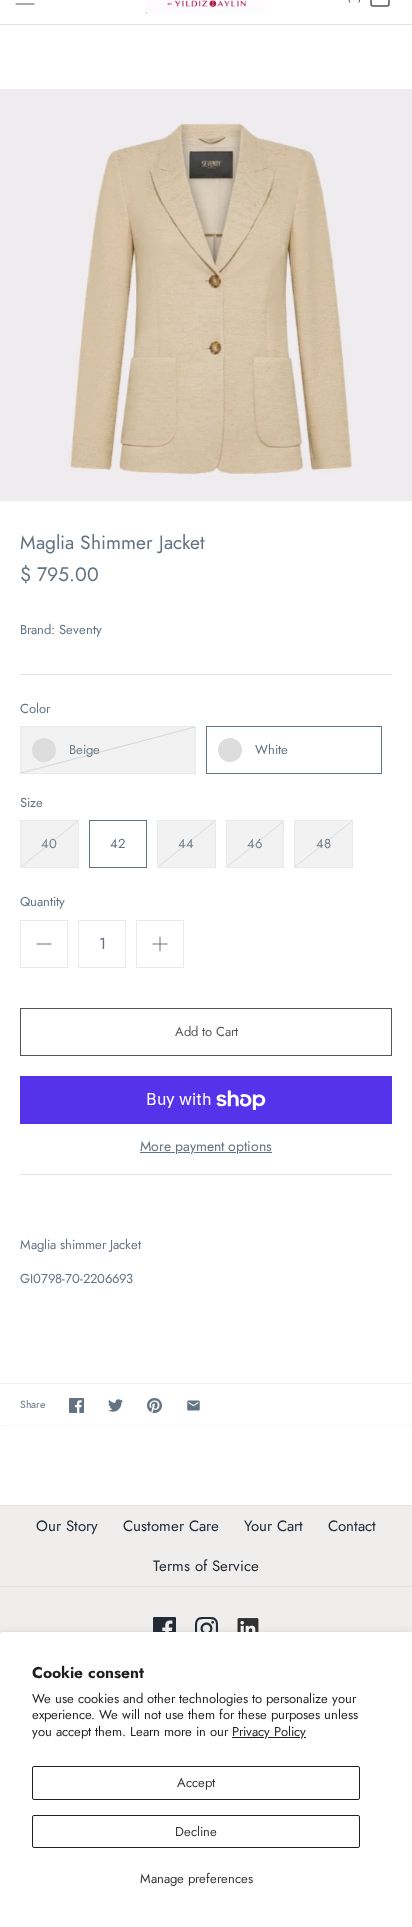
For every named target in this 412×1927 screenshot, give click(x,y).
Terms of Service (206, 1566)
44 (186, 843)
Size (31, 803)
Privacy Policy (269, 1731)
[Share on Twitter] (115, 1405)
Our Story (67, 1526)
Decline (196, 1831)
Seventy (80, 629)
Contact (352, 1526)
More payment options (206, 1146)
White (271, 749)
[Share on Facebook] (76, 1405)
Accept (196, 1782)
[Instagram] (206, 1628)
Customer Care (171, 1526)
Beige (84, 749)
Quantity (42, 902)
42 (117, 843)
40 (49, 843)
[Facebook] (164, 1628)
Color (35, 709)
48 (323, 843)
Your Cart (273, 1526)
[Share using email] (193, 1405)
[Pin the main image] (154, 1405)
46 (254, 843)
